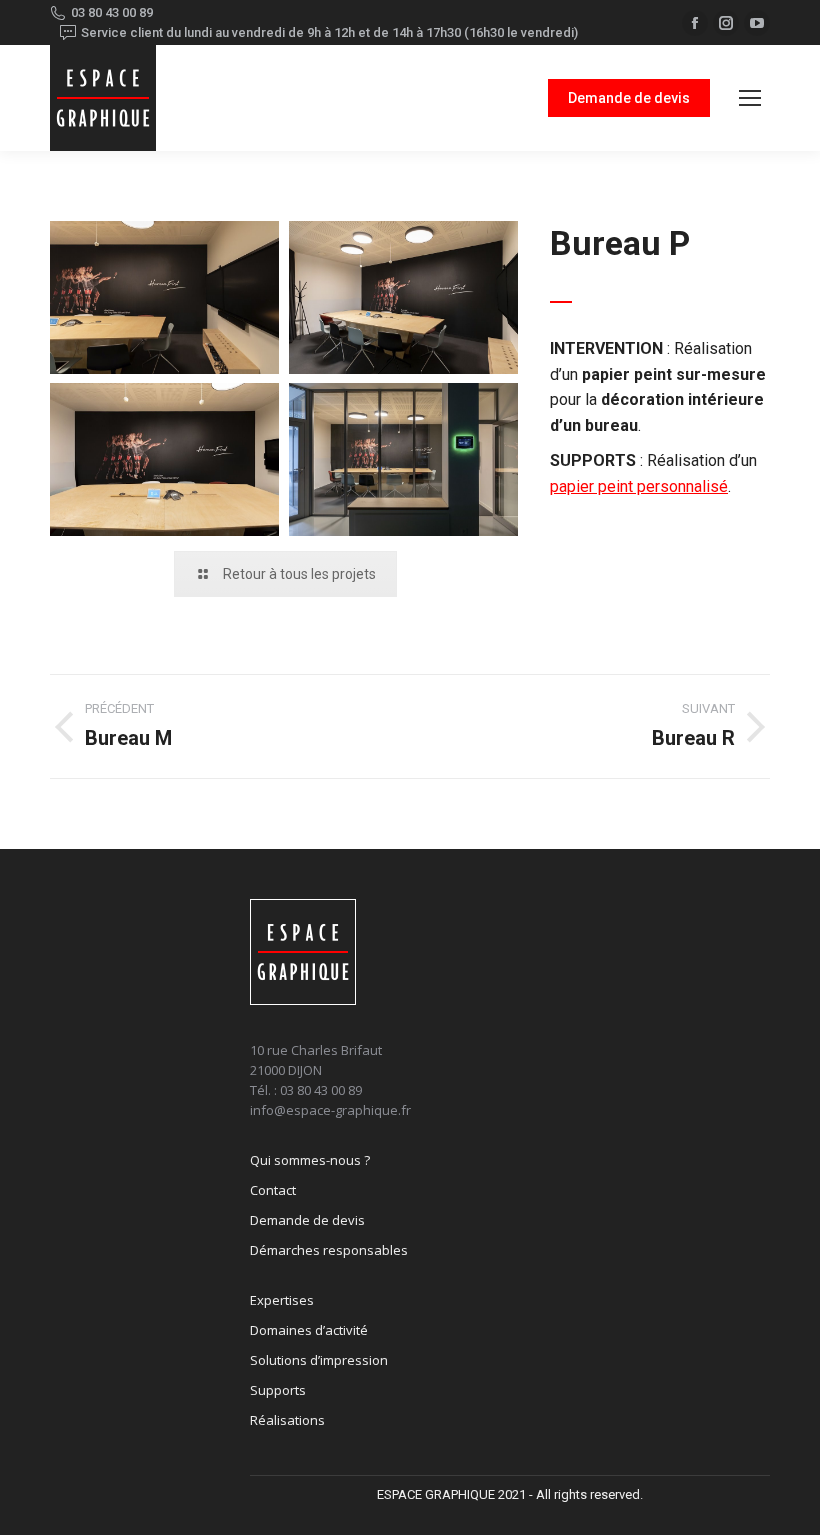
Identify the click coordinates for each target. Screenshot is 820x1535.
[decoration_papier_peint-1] (403, 459)
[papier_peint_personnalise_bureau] (164, 297)
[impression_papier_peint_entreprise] (164, 459)
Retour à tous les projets (299, 574)
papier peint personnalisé (639, 486)
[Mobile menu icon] (750, 98)
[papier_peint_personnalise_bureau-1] (403, 297)
